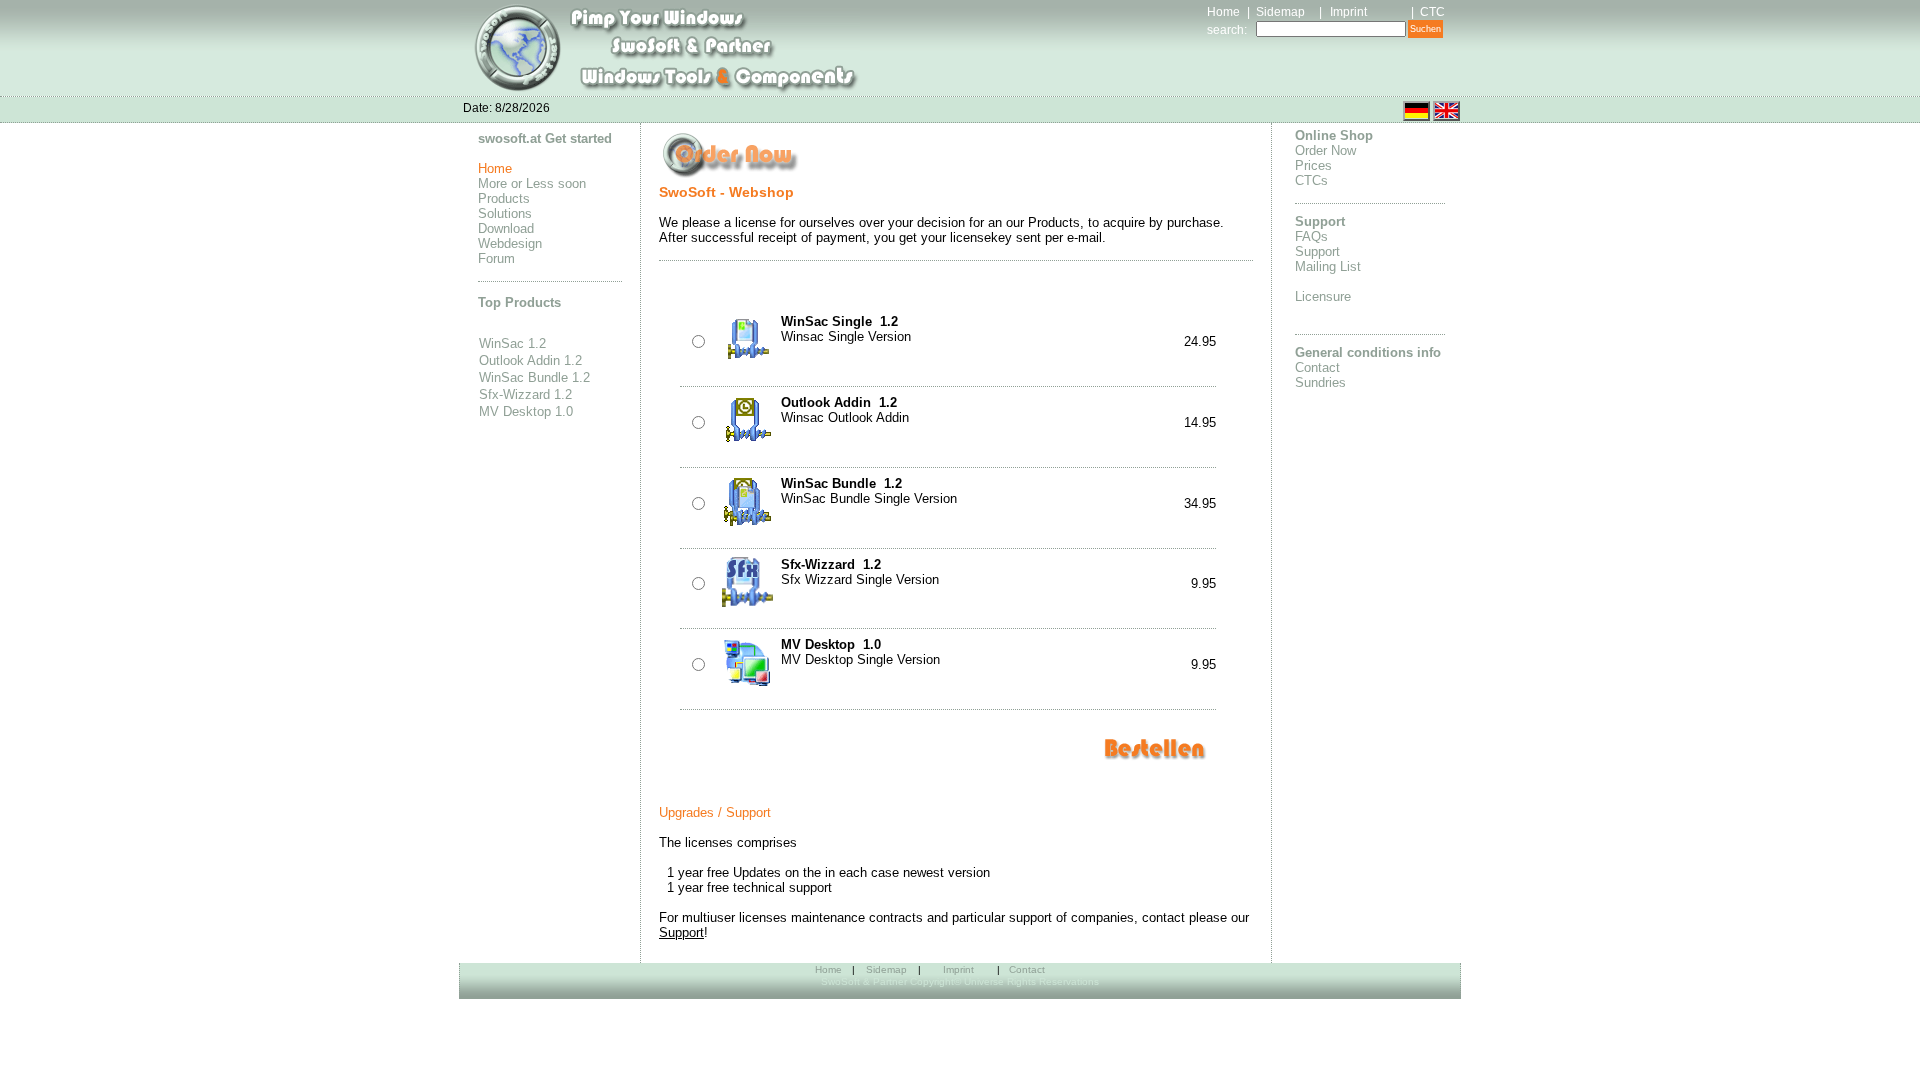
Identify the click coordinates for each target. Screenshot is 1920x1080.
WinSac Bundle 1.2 (534, 377)
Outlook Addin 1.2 (530, 360)
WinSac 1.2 (512, 343)
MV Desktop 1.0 (526, 411)
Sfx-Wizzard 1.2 (525, 394)
